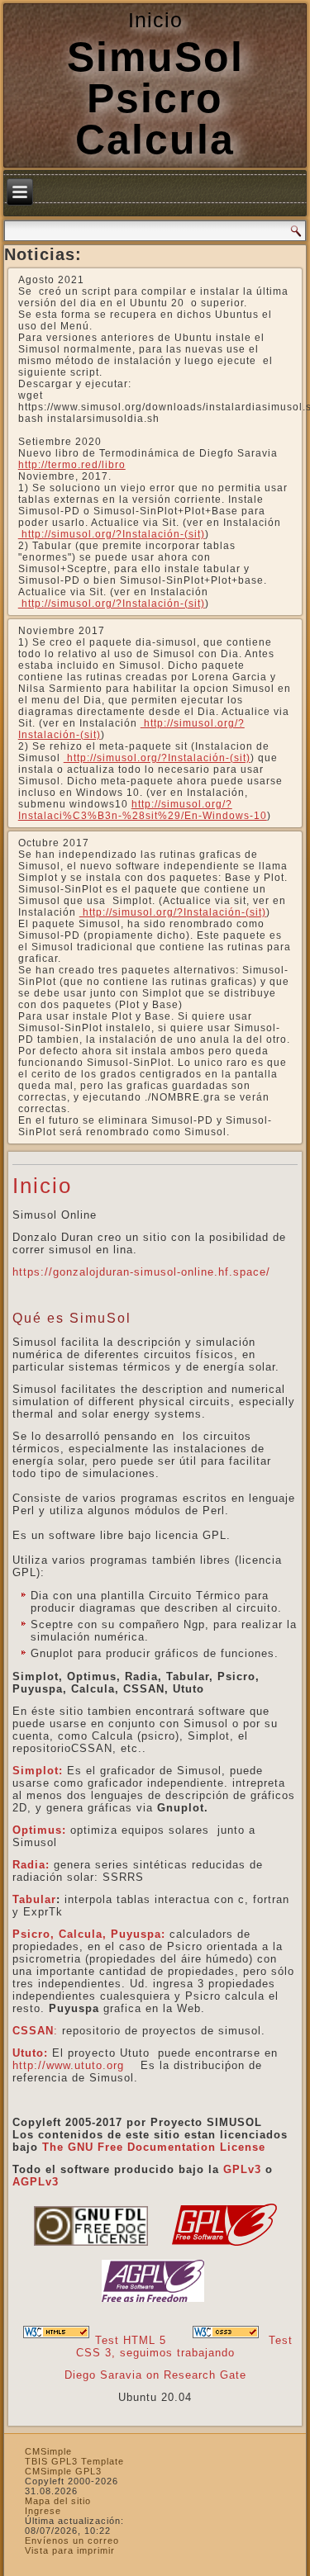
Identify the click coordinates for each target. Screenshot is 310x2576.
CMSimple (48, 2451)
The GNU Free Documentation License (154, 2147)
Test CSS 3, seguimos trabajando (185, 2346)
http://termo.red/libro (72, 465)
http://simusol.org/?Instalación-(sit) (112, 534)
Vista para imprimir (70, 2550)
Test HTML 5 (131, 2340)
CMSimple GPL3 (63, 2471)
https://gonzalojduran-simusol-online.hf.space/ (141, 1272)
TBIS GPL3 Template (74, 2461)
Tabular (34, 1899)
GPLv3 (242, 2169)
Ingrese (43, 2511)
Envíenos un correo (72, 2540)
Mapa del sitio (58, 2501)
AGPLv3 (36, 2182)
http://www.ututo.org (68, 2065)
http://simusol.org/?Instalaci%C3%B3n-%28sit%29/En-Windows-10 (143, 810)
